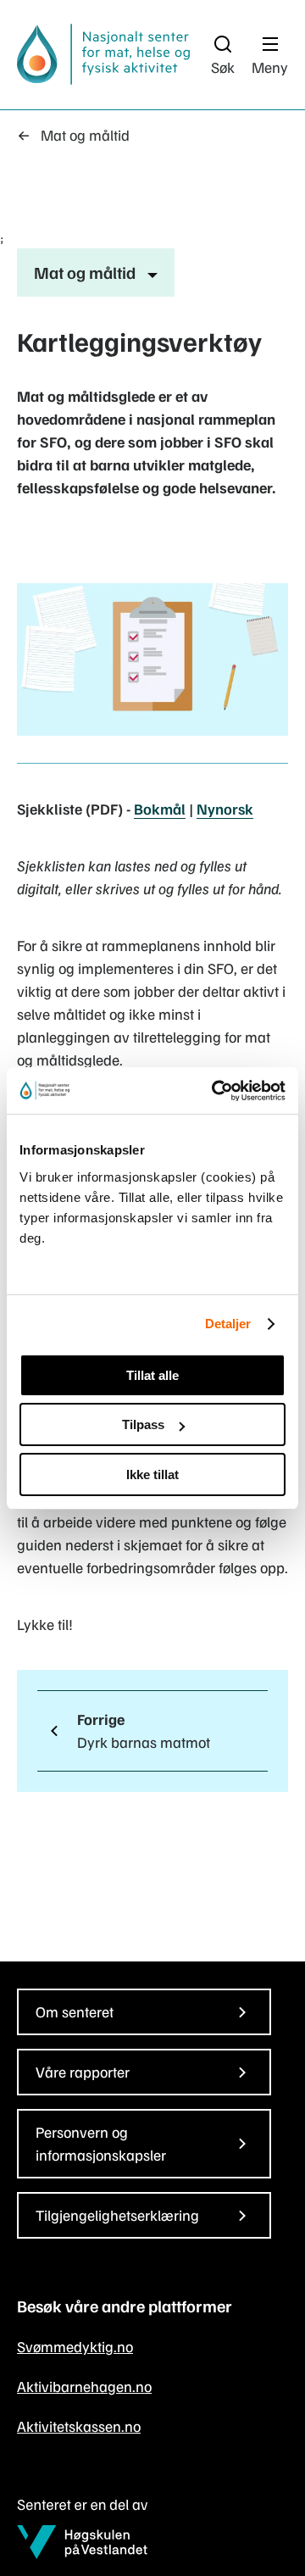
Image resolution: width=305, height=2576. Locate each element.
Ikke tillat (152, 1474)
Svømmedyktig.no (75, 2346)
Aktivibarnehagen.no (84, 2386)
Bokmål (160, 809)
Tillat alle (152, 1375)
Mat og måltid (85, 135)
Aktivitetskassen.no (79, 2426)
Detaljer (228, 1324)
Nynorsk (225, 809)
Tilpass (143, 1424)
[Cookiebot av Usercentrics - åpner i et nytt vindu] (215, 1091)
